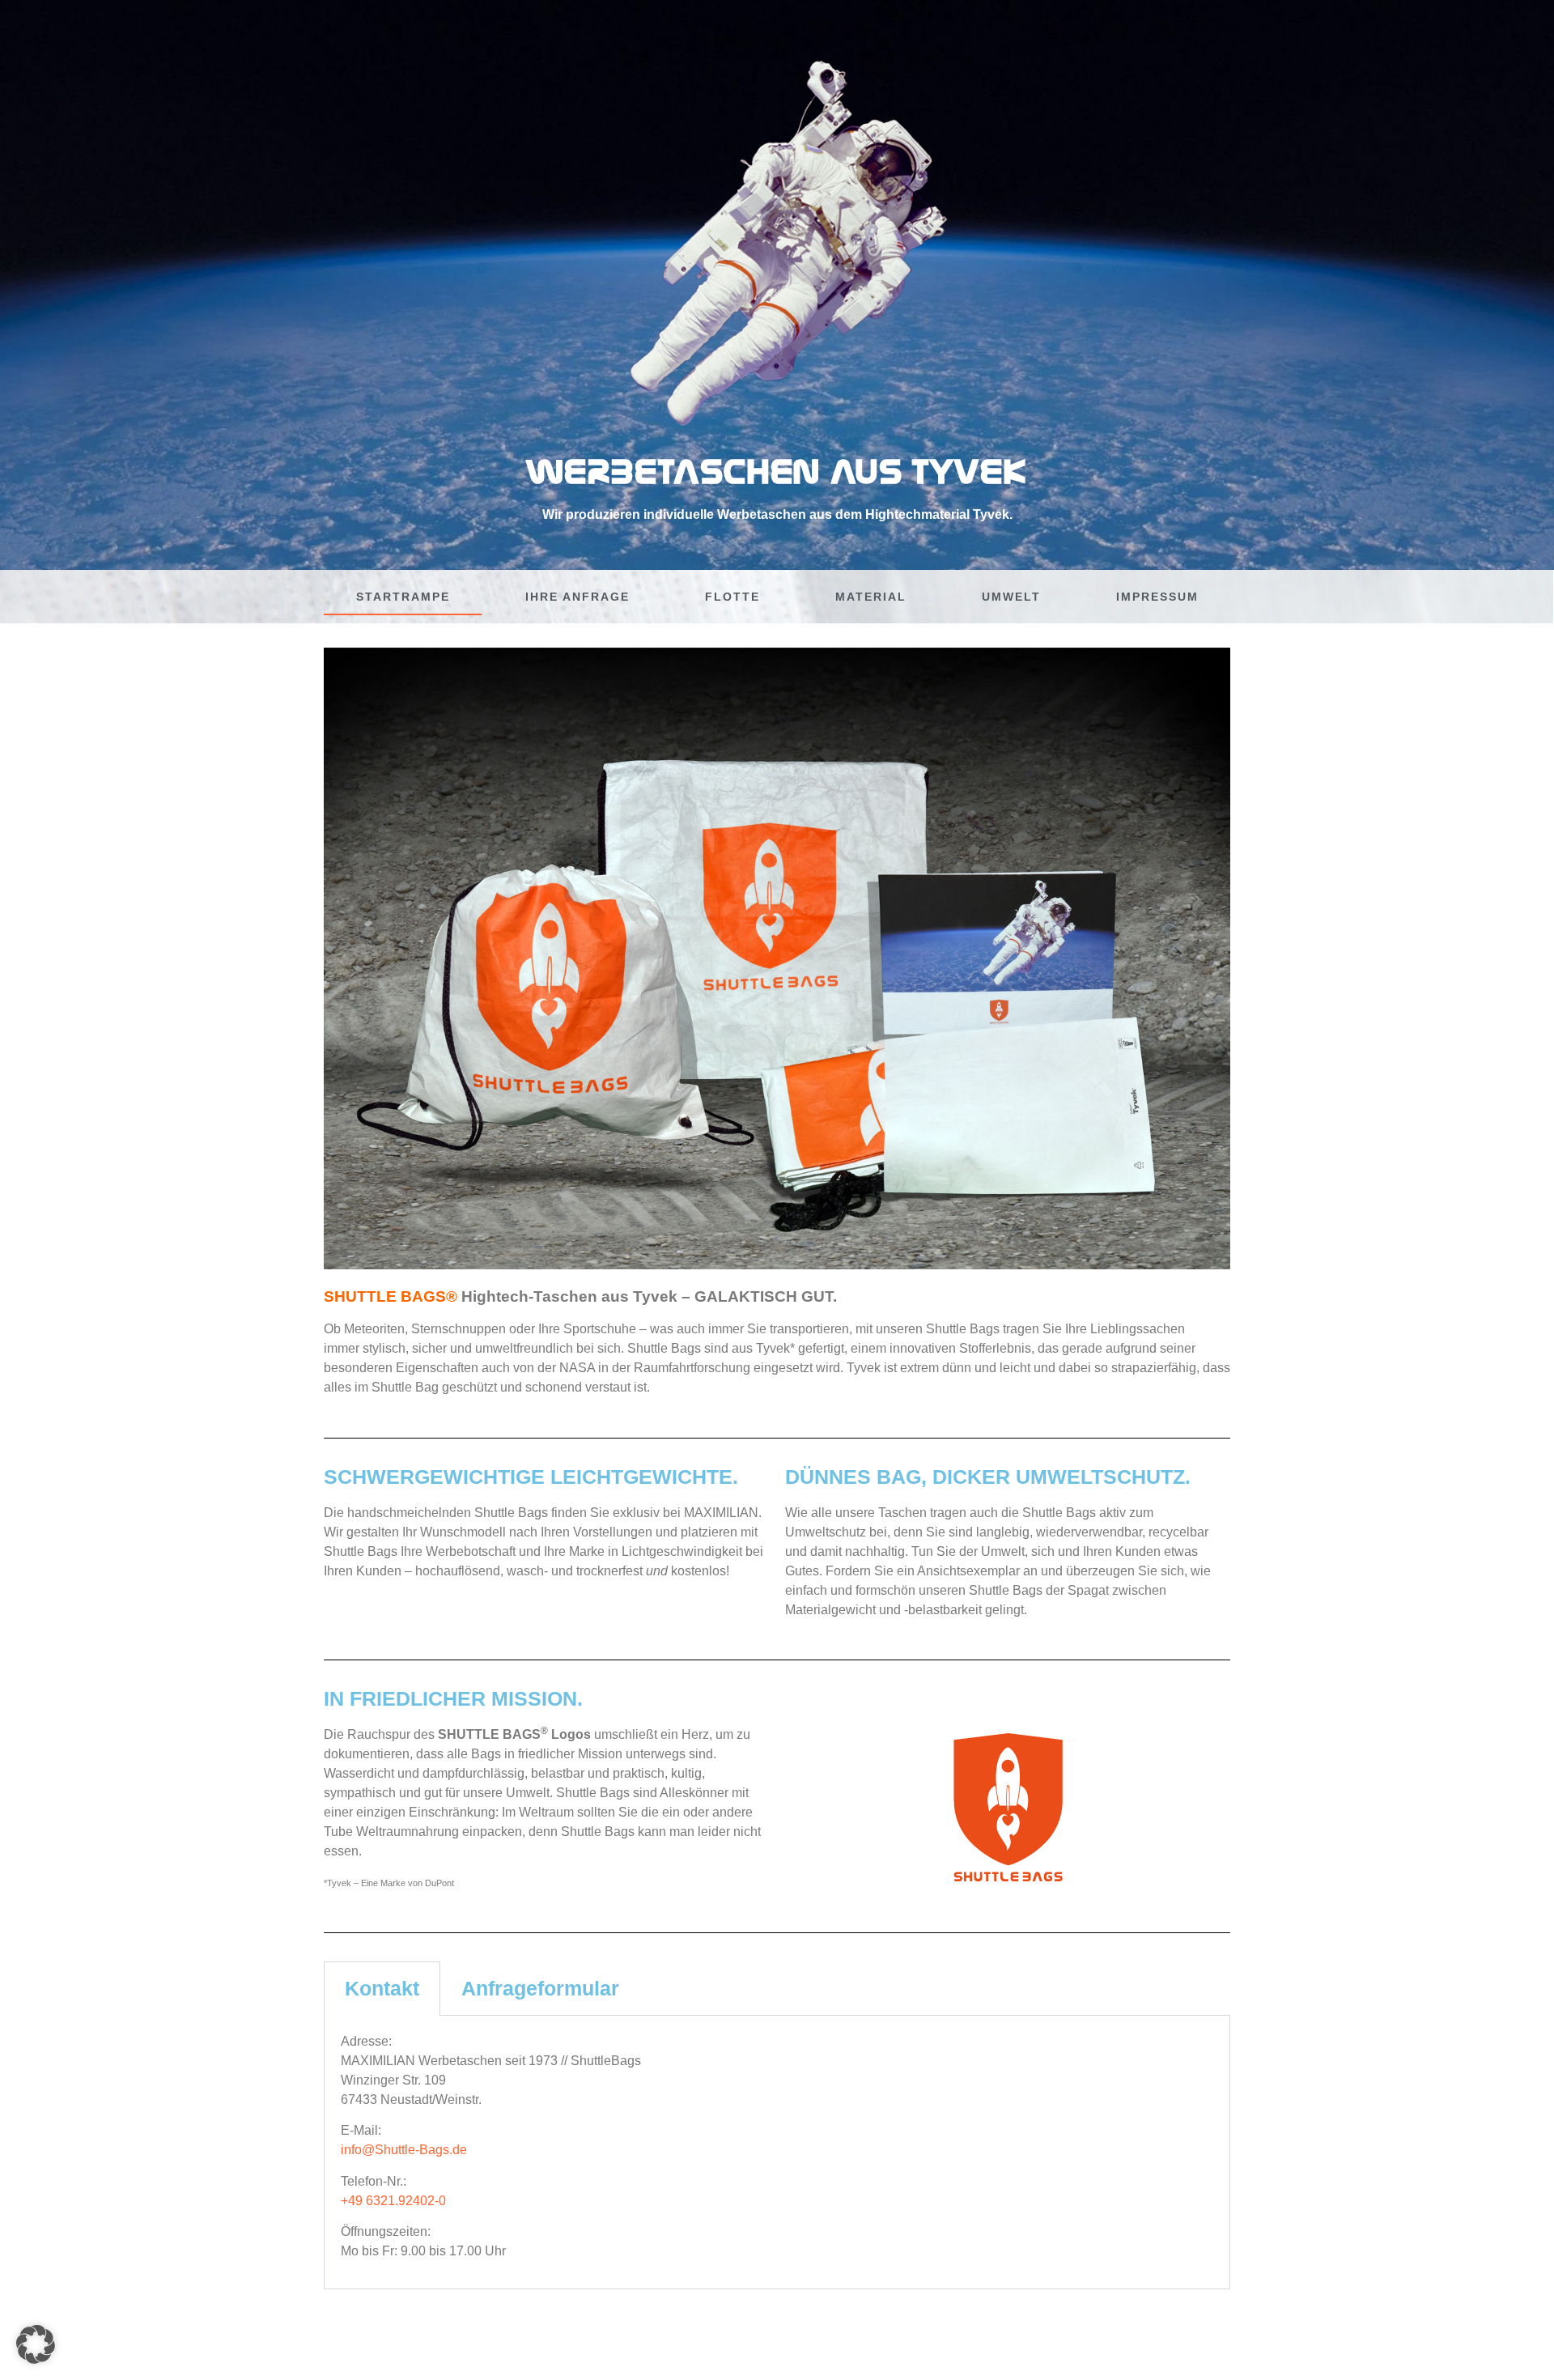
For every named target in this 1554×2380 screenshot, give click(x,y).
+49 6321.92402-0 (393, 2201)
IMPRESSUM (1157, 597)
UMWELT (1011, 597)
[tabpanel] (777, 2153)
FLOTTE (732, 597)
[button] (36, 2344)
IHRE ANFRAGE (577, 597)
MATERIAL (871, 597)
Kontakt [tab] (382, 1988)
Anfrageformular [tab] (540, 1988)
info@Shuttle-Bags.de (404, 2150)
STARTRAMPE (403, 597)
